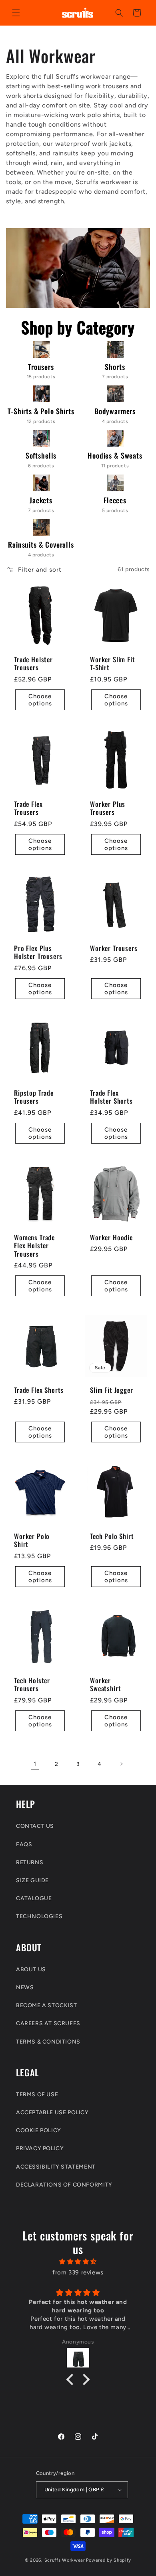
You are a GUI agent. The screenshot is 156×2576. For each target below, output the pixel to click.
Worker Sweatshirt (105, 1685)
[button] (16, 13)
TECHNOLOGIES (39, 1916)
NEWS (25, 1987)
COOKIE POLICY (39, 2130)
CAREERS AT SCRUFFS (48, 2023)
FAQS (24, 1844)
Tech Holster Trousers (32, 1685)
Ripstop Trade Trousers (34, 1097)
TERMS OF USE (37, 2094)
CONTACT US (35, 1826)
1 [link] (35, 1764)
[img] (78, 2262)
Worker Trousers (114, 948)
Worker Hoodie (111, 1237)
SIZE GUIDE (32, 1880)
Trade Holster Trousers (33, 664)
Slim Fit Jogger (112, 1390)
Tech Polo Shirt (112, 1536)
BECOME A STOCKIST (46, 2005)
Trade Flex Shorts (39, 1390)
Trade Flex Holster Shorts (111, 1097)
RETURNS (30, 1862)
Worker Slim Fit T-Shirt (113, 664)
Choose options (40, 700)
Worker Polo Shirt (32, 1540)
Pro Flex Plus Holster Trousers (38, 952)
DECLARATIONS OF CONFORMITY (64, 2185)
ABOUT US (31, 1969)
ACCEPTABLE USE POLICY (52, 2112)
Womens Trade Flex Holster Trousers (34, 1246)
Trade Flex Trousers (28, 808)
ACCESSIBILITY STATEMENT (56, 2167)
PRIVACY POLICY (40, 2148)
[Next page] (121, 1764)
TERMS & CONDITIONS (48, 2042)
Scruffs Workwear (65, 2560)
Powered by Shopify (109, 2560)
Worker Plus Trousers (108, 808)
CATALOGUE (34, 1898)
